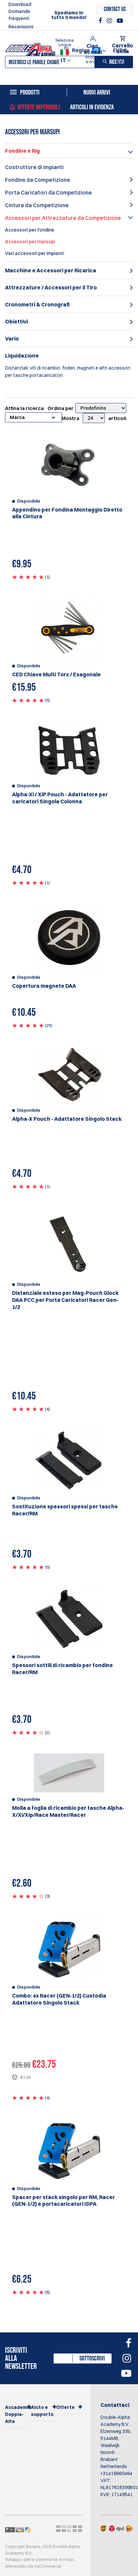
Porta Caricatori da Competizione (48, 192)
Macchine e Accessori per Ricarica (51, 270)
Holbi (68, 2559)
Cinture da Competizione (37, 205)
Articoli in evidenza (92, 107)
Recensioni (21, 27)
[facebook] (101, 21)
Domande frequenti (19, 15)
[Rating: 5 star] (28, 577)
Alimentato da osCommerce (33, 2566)
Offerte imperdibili (39, 107)
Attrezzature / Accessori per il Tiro (51, 287)
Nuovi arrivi (97, 93)
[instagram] (110, 21)
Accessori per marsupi (30, 242)
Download (20, 4)
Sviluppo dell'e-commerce (31, 2559)
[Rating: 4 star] (28, 1732)
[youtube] (120, 21)
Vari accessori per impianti (34, 253)
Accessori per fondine (30, 230)
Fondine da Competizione (38, 180)
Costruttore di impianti (34, 167)
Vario (12, 338)
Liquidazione (22, 356)
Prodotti (30, 93)
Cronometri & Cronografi (37, 304)
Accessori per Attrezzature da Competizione (63, 218)
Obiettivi (16, 321)
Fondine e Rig (22, 151)
